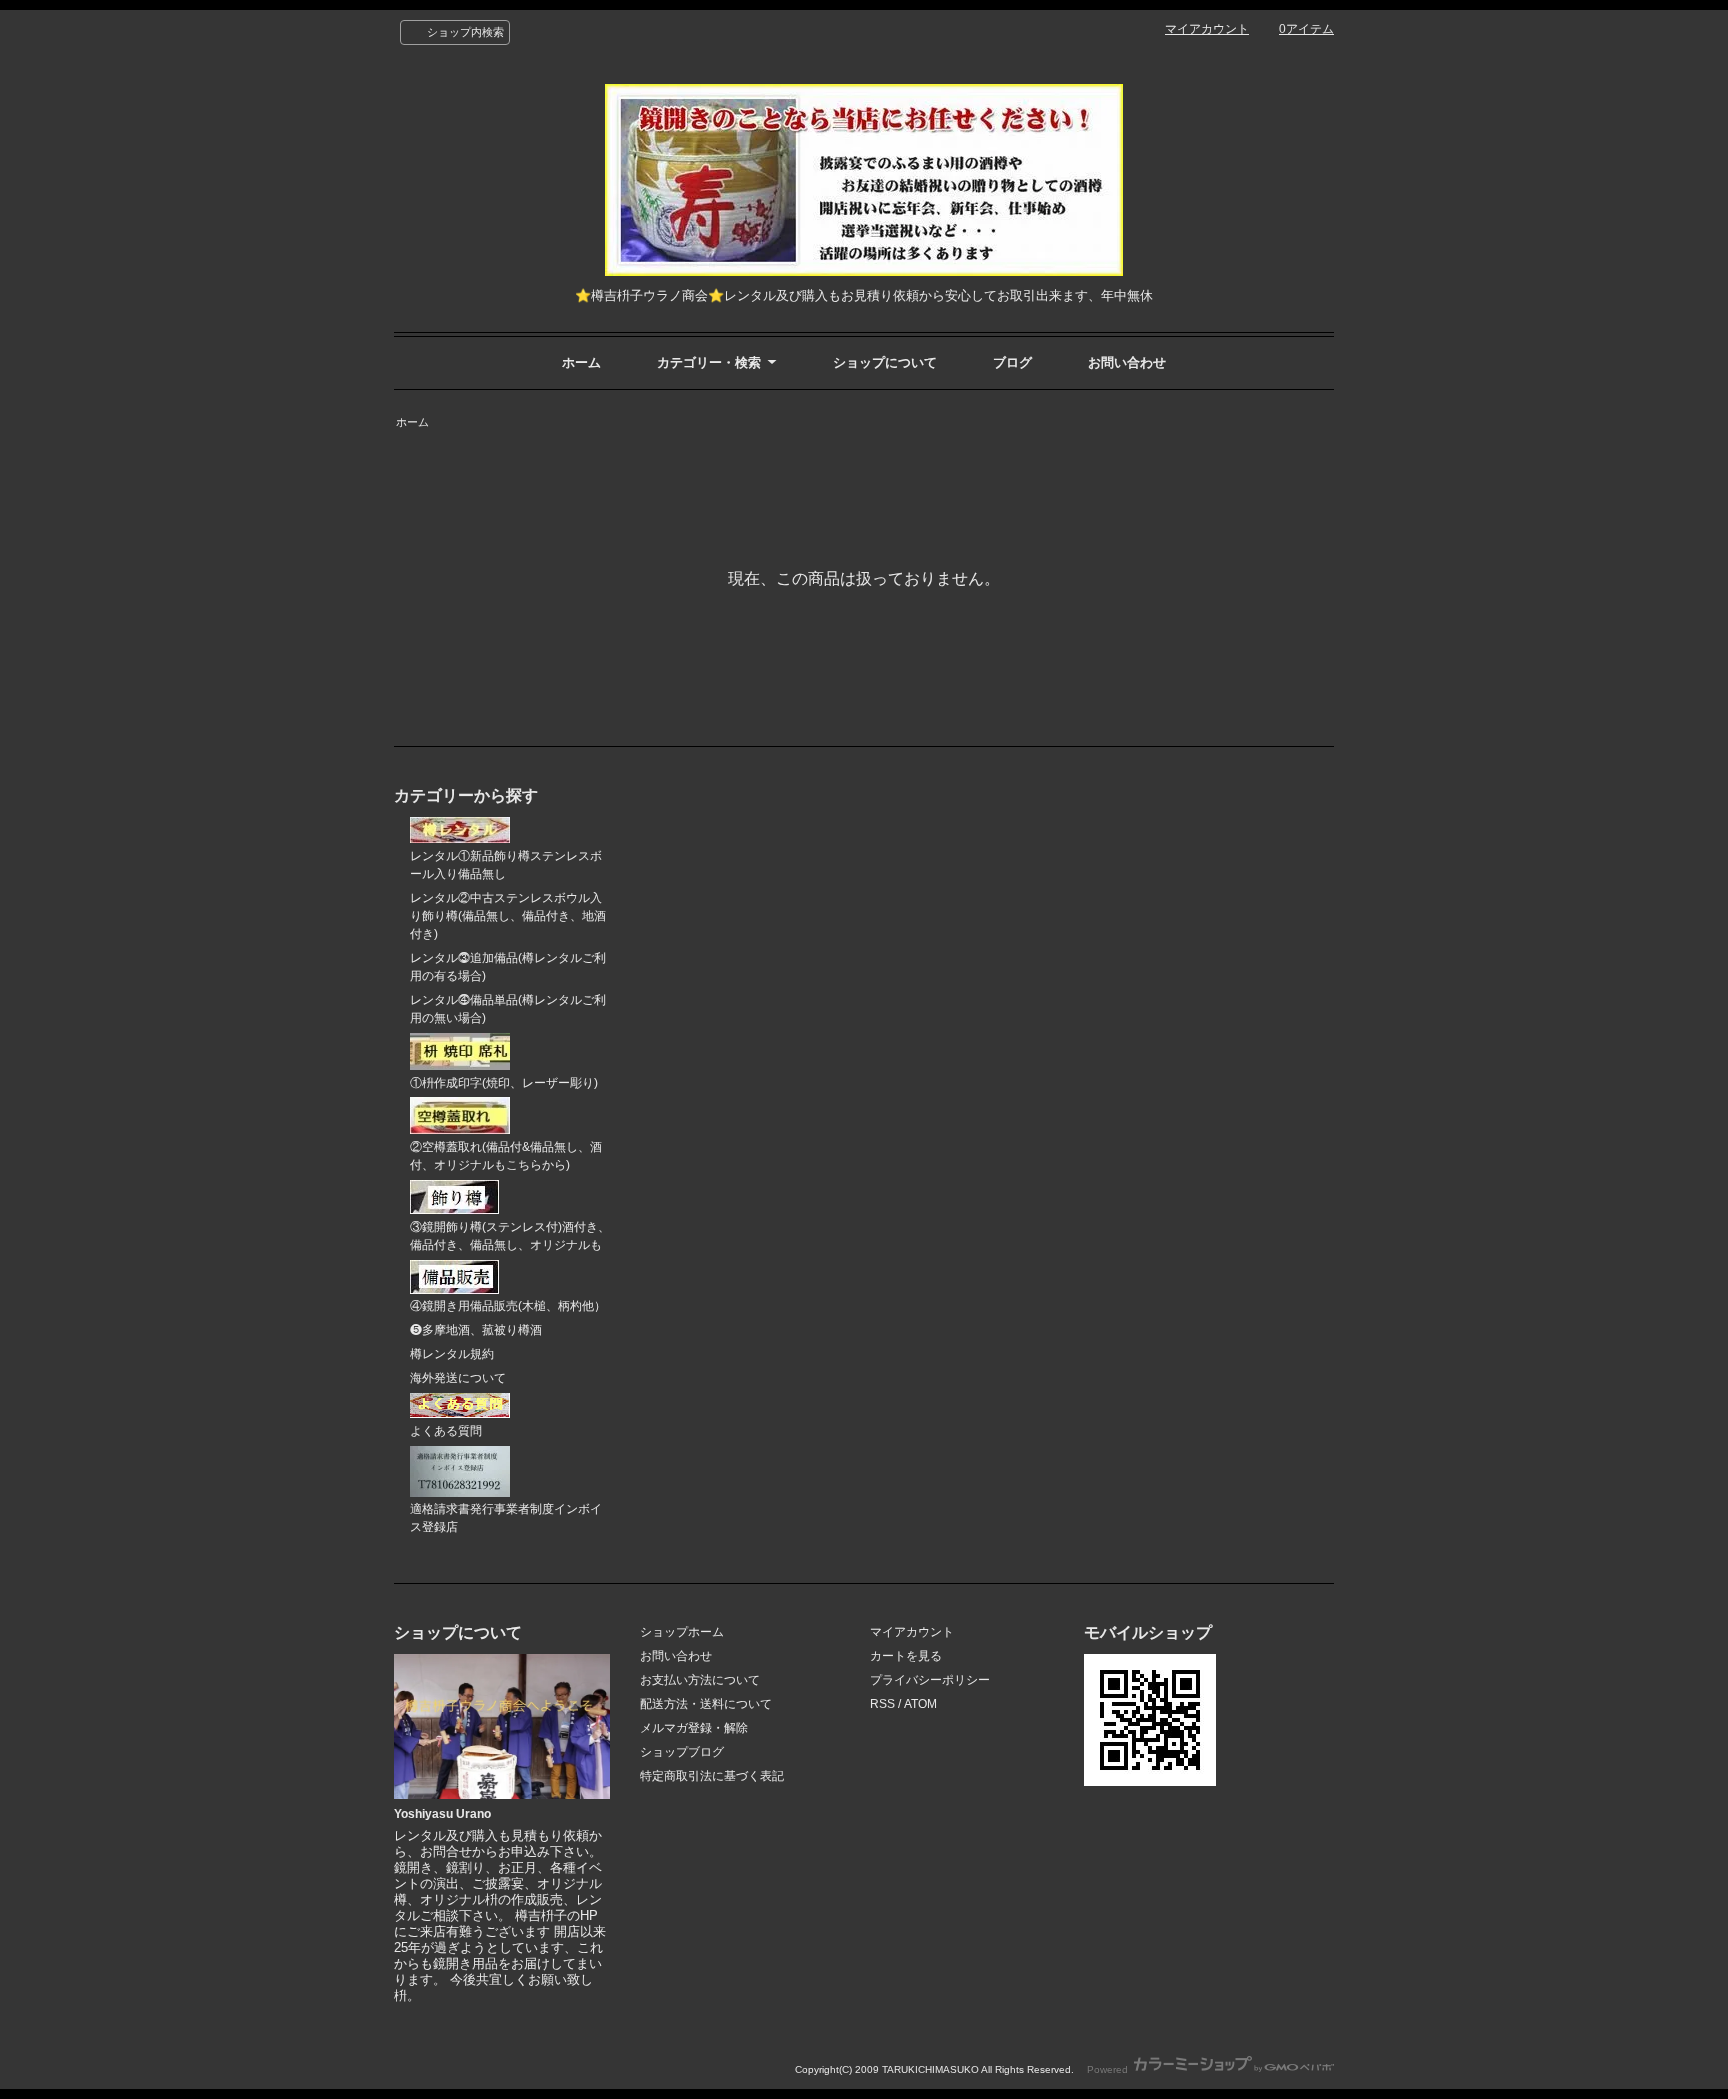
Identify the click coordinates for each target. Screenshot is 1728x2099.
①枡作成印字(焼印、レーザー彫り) (504, 1083)
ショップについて (885, 362)
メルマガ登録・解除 (694, 1728)
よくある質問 (446, 1431)
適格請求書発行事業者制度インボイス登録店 (506, 1518)
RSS (882, 1704)
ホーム (581, 362)
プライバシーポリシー (930, 1680)
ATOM (920, 1704)
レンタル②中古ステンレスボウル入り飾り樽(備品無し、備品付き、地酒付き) (508, 916)
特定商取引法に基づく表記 (712, 1776)
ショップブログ (682, 1752)
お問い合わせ (1127, 362)
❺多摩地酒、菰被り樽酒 (476, 1330)
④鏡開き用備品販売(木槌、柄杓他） (508, 1306)
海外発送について (458, 1378)
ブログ (1012, 362)
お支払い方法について (700, 1680)
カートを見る (906, 1656)
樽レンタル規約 (452, 1354)
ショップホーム (682, 1632)
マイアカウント (1207, 29)
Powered (1109, 2069)
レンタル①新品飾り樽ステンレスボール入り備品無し (506, 865)
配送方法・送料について (706, 1704)
